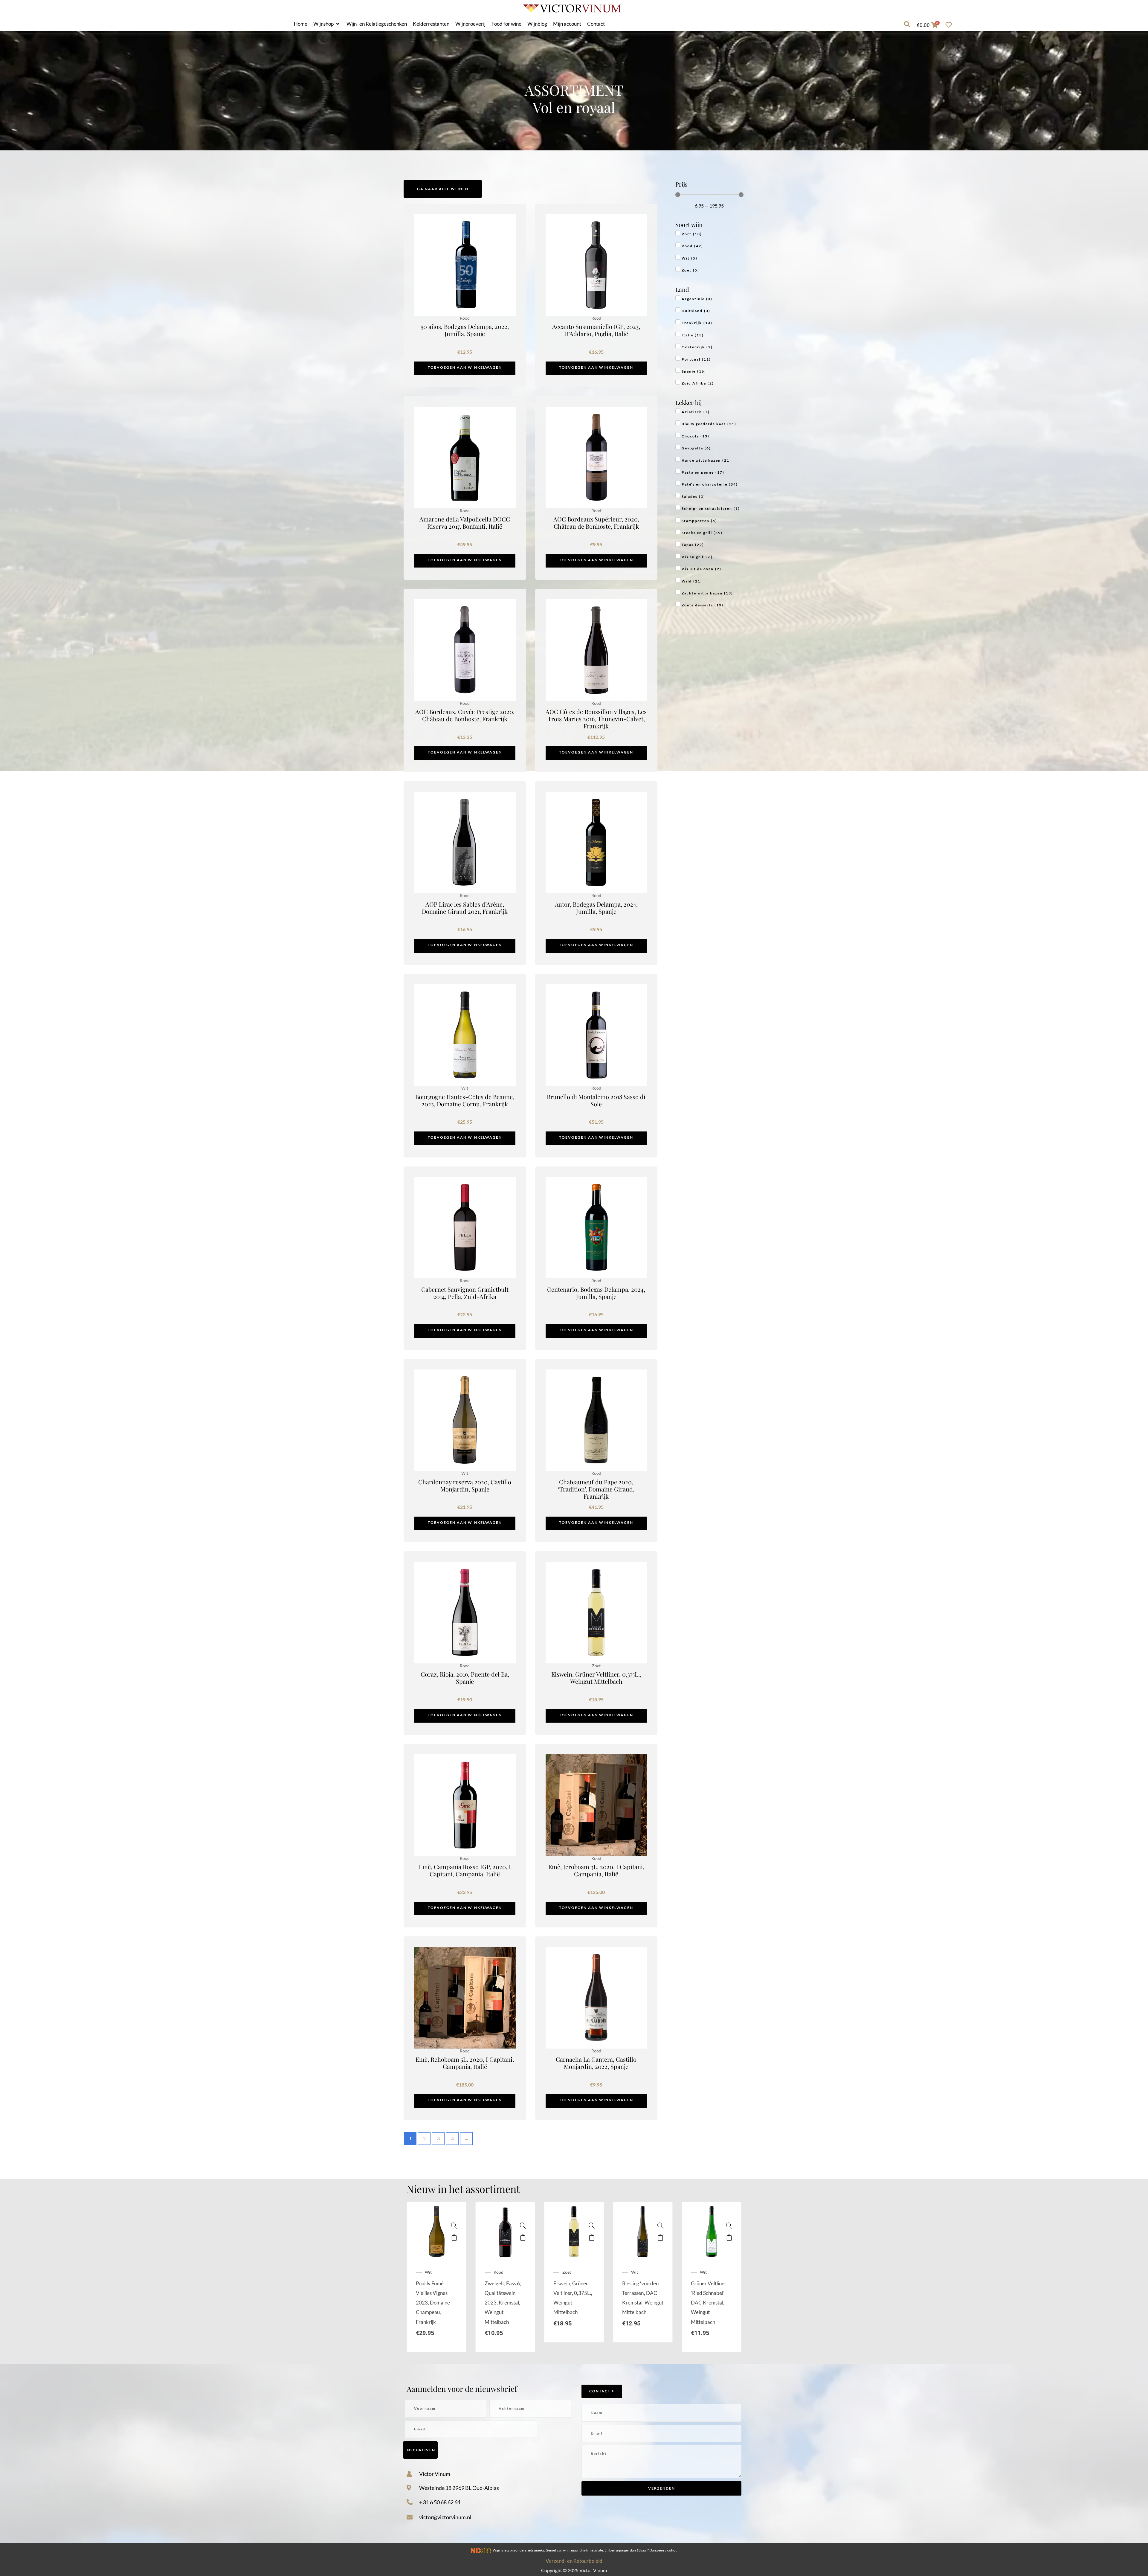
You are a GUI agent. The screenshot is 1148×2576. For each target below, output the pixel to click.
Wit (428, 2272)
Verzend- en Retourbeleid (574, 2561)
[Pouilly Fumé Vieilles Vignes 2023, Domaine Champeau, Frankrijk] (454, 2226)
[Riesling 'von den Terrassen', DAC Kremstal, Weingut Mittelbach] (660, 2226)
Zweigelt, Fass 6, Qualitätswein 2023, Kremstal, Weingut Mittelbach (503, 2303)
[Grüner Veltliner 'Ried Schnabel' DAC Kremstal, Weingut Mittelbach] (729, 2226)
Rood (499, 2272)
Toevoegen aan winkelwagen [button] (465, 367)
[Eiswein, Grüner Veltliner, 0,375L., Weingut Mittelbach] (592, 2226)
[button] (327, 24)
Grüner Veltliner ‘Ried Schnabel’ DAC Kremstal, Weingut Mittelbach (709, 2303)
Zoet (567, 2272)
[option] (436, 2277)
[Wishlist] (950, 25)
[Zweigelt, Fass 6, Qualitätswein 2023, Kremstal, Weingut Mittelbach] (523, 2226)
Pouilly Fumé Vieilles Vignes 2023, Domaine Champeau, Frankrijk (433, 2303)
